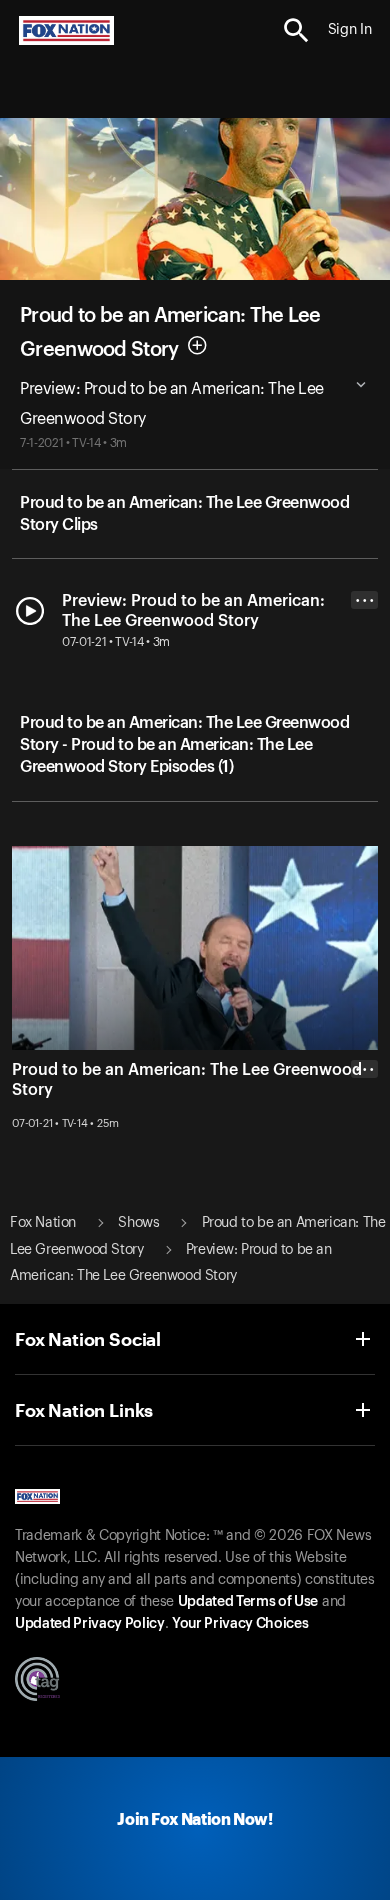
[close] (364, 1149)
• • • (365, 600)
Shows (138, 1223)
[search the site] (296, 30)
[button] (296, 30)
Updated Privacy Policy (90, 1624)
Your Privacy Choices (240, 1624)
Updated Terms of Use (248, 1602)
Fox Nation (43, 1223)
